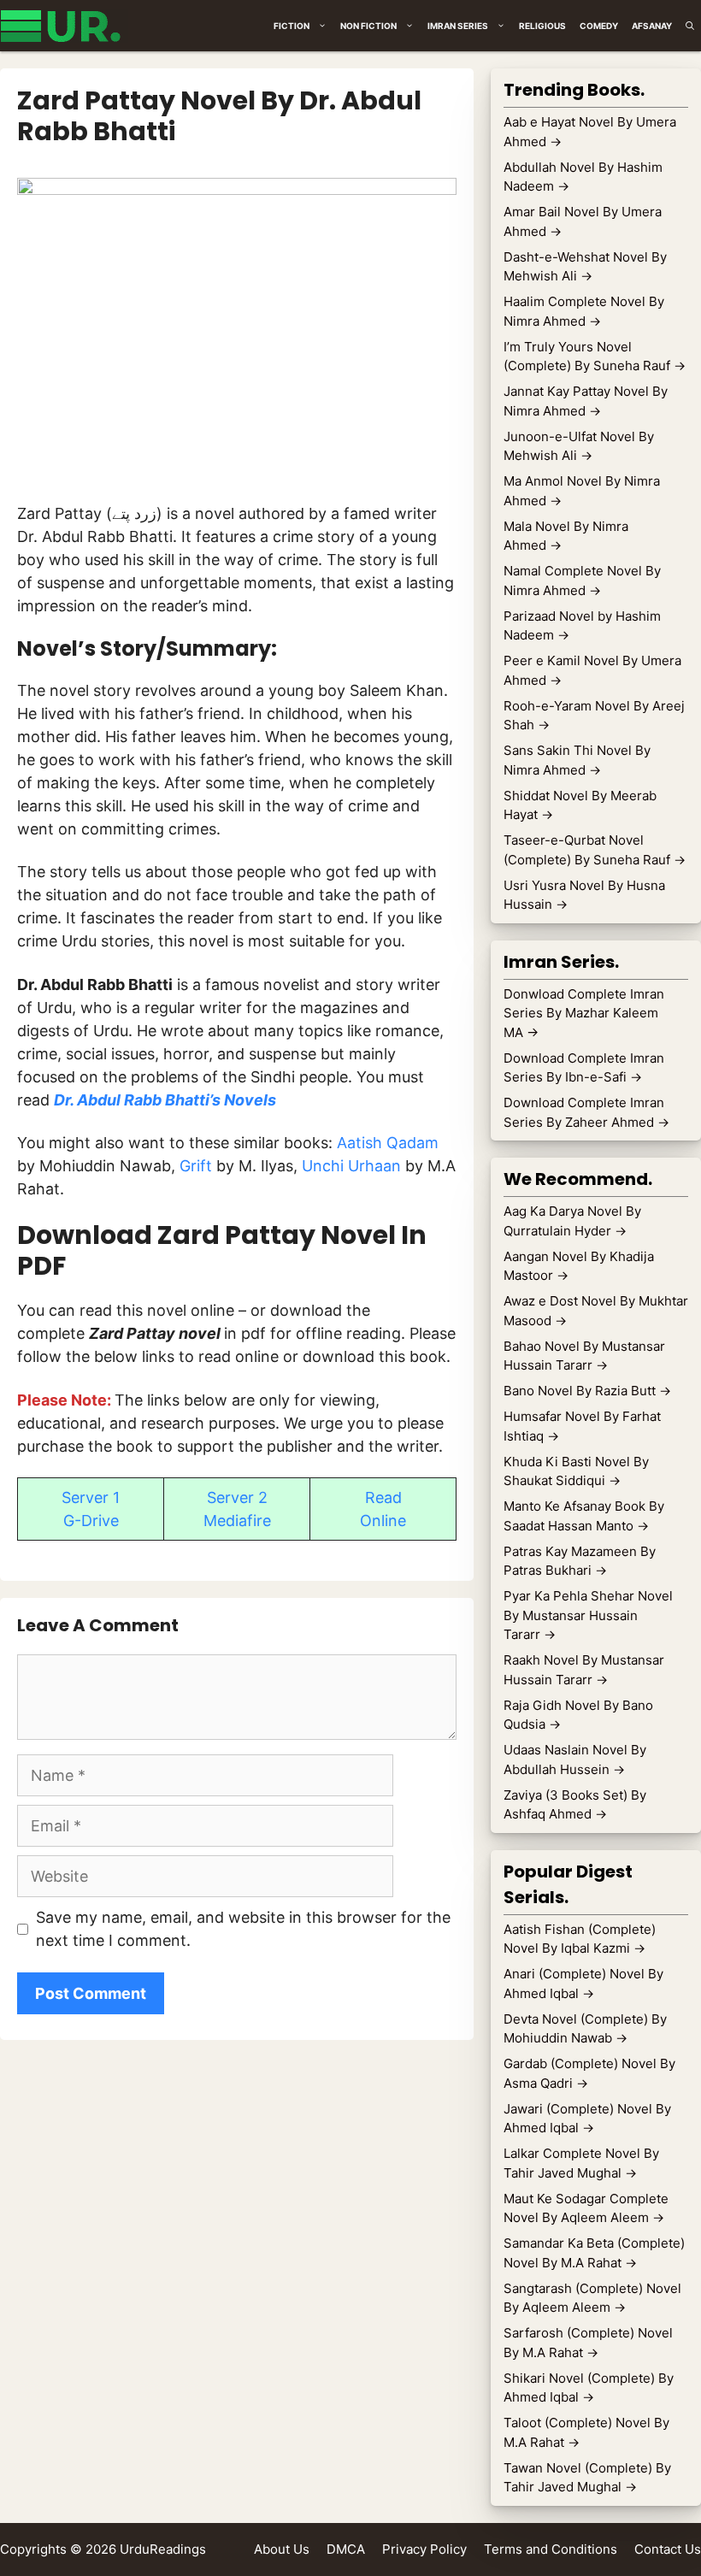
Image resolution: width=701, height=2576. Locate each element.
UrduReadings (163, 2549)
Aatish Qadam (388, 1143)
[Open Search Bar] (690, 26)
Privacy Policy (424, 2549)
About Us (282, 2549)
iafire (253, 1521)
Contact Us (668, 2549)
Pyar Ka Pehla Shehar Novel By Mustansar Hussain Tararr (588, 1615)
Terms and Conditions (551, 2549)
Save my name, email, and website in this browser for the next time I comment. (243, 1929)
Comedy (599, 26)
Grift (198, 1166)
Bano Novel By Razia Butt (587, 1391)
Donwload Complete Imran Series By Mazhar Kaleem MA (584, 1013)
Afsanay (652, 26)
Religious (542, 26)
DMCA (346, 2549)
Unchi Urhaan (353, 1166)
